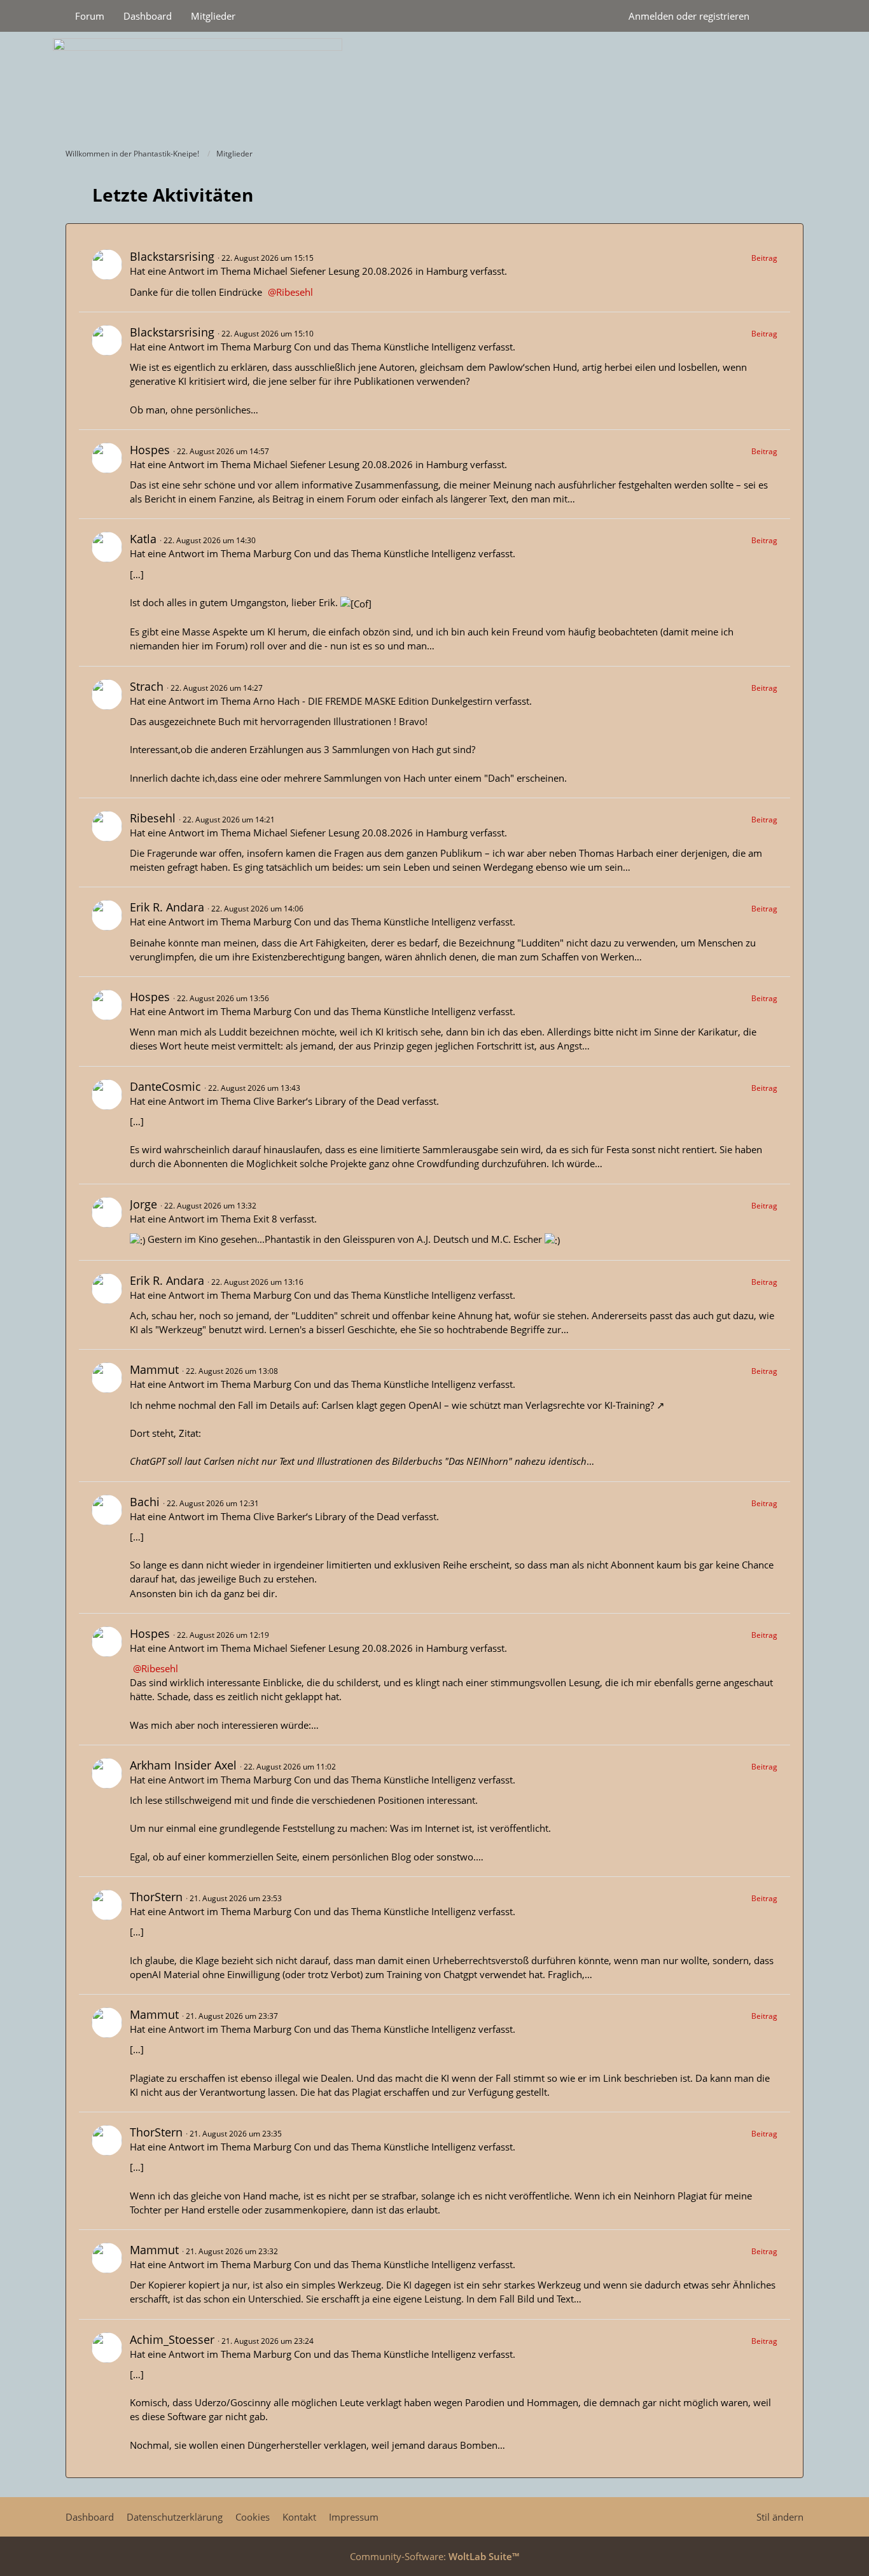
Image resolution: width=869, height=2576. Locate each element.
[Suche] (781, 16)
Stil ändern (780, 2517)
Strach (147, 686)
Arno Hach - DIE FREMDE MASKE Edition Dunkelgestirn (373, 701)
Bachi (145, 1502)
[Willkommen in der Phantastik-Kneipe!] (434, 87)
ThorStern (156, 1897)
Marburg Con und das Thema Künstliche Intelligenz (365, 347)
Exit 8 (265, 1219)
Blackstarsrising (172, 256)
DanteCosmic (165, 1086)
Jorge (143, 1204)
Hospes (150, 450)
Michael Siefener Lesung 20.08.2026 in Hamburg (360, 271)
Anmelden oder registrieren (689, 16)
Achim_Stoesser (172, 2339)
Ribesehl (295, 292)
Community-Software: (434, 2556)
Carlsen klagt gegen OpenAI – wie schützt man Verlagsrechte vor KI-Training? (488, 1405)
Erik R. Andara (167, 907)
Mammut (154, 1369)
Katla (143, 539)
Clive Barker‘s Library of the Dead (326, 1101)
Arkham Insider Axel (183, 1765)
